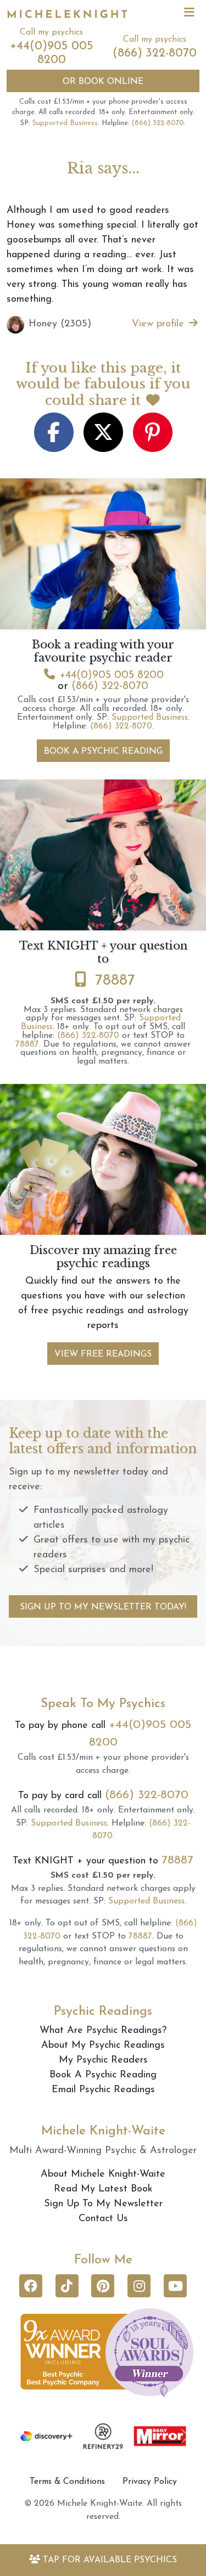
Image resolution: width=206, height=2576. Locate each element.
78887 (115, 981)
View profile (160, 324)
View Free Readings (103, 1354)
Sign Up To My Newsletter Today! (103, 1607)
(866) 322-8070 (155, 53)
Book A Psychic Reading (103, 752)
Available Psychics (110, 2560)
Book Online (103, 82)
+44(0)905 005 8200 (112, 675)
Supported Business (65, 123)
